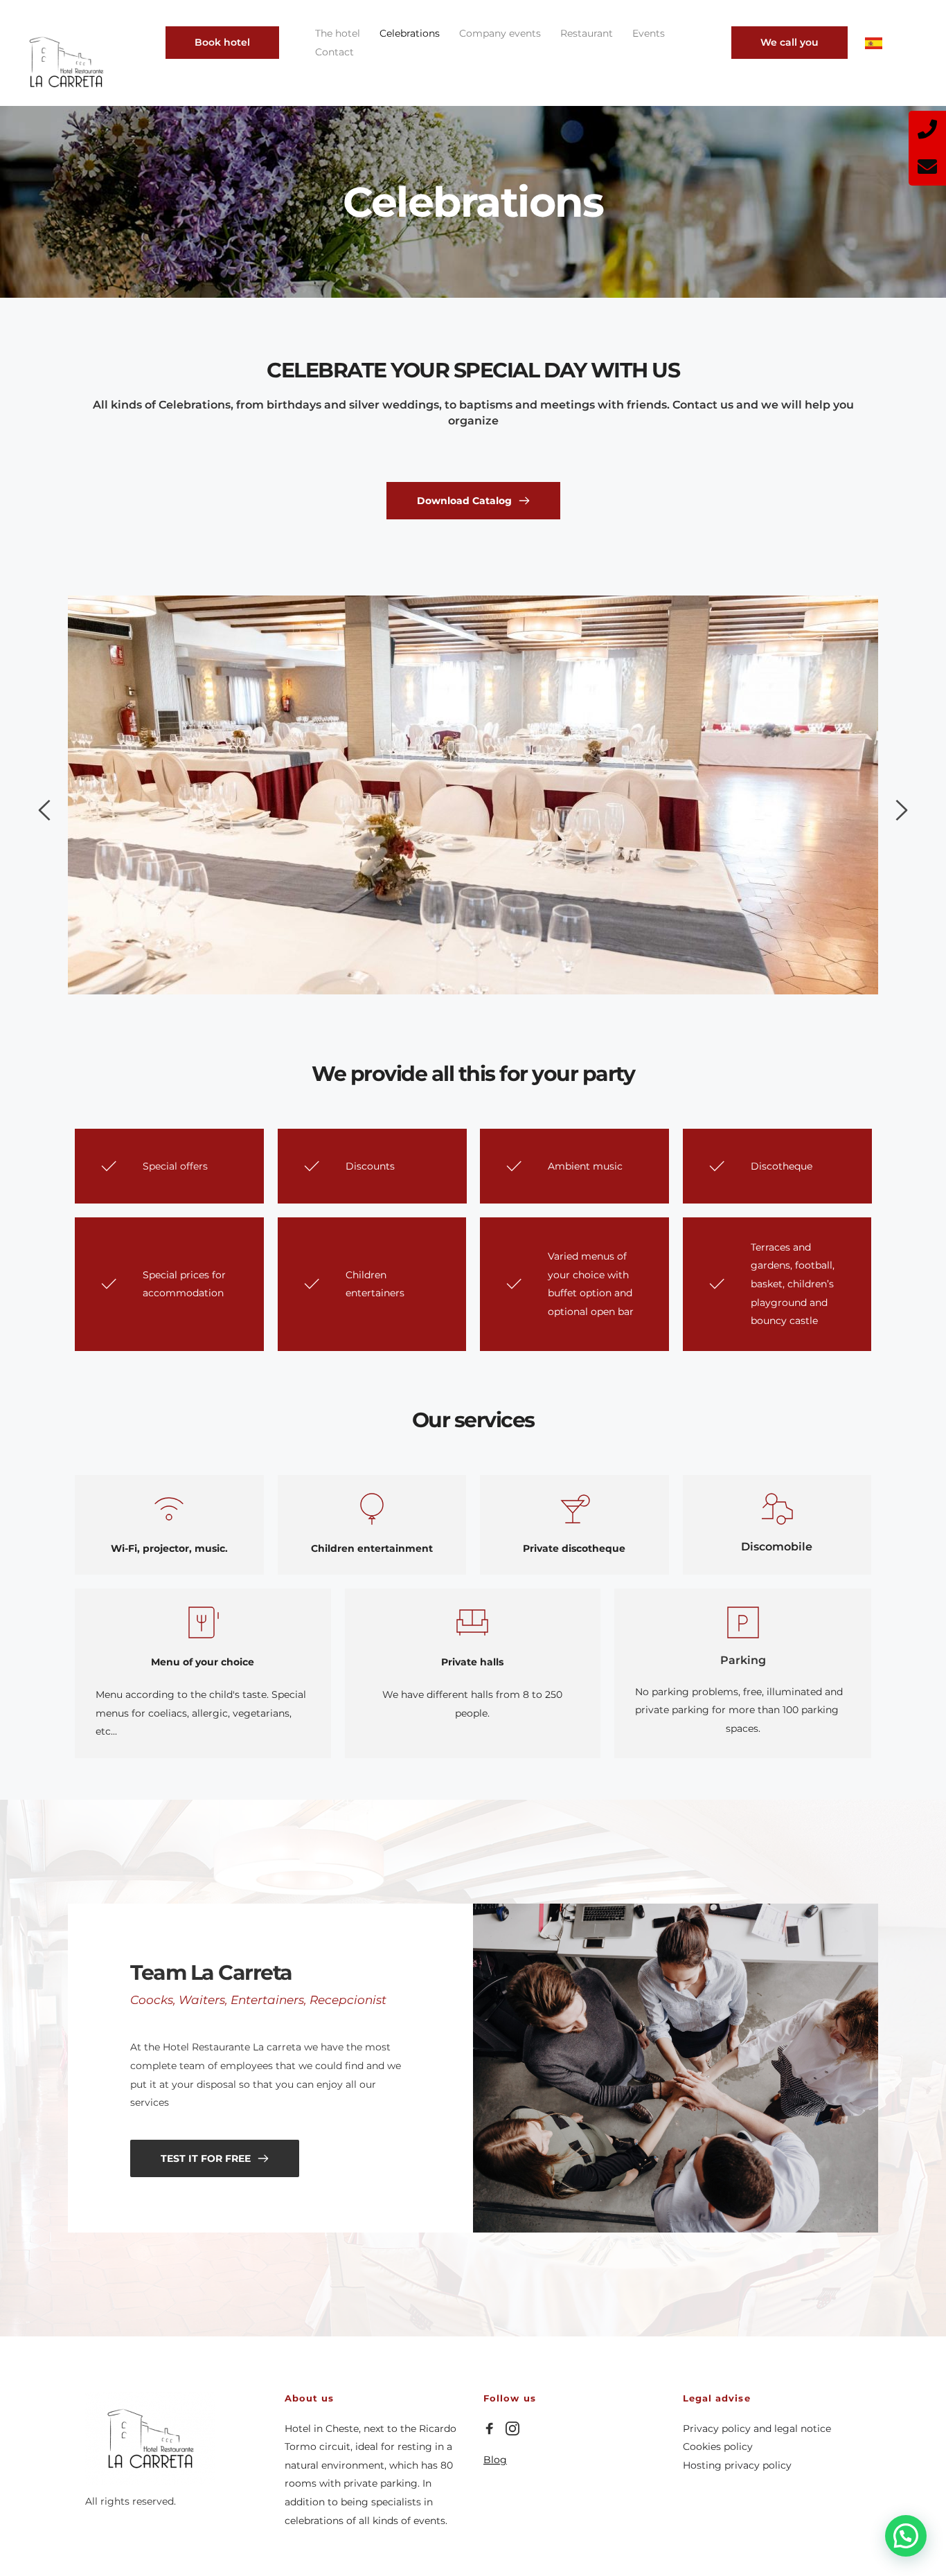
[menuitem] (338, 34)
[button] (906, 2536)
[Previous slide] (45, 810)
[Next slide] (901, 810)
